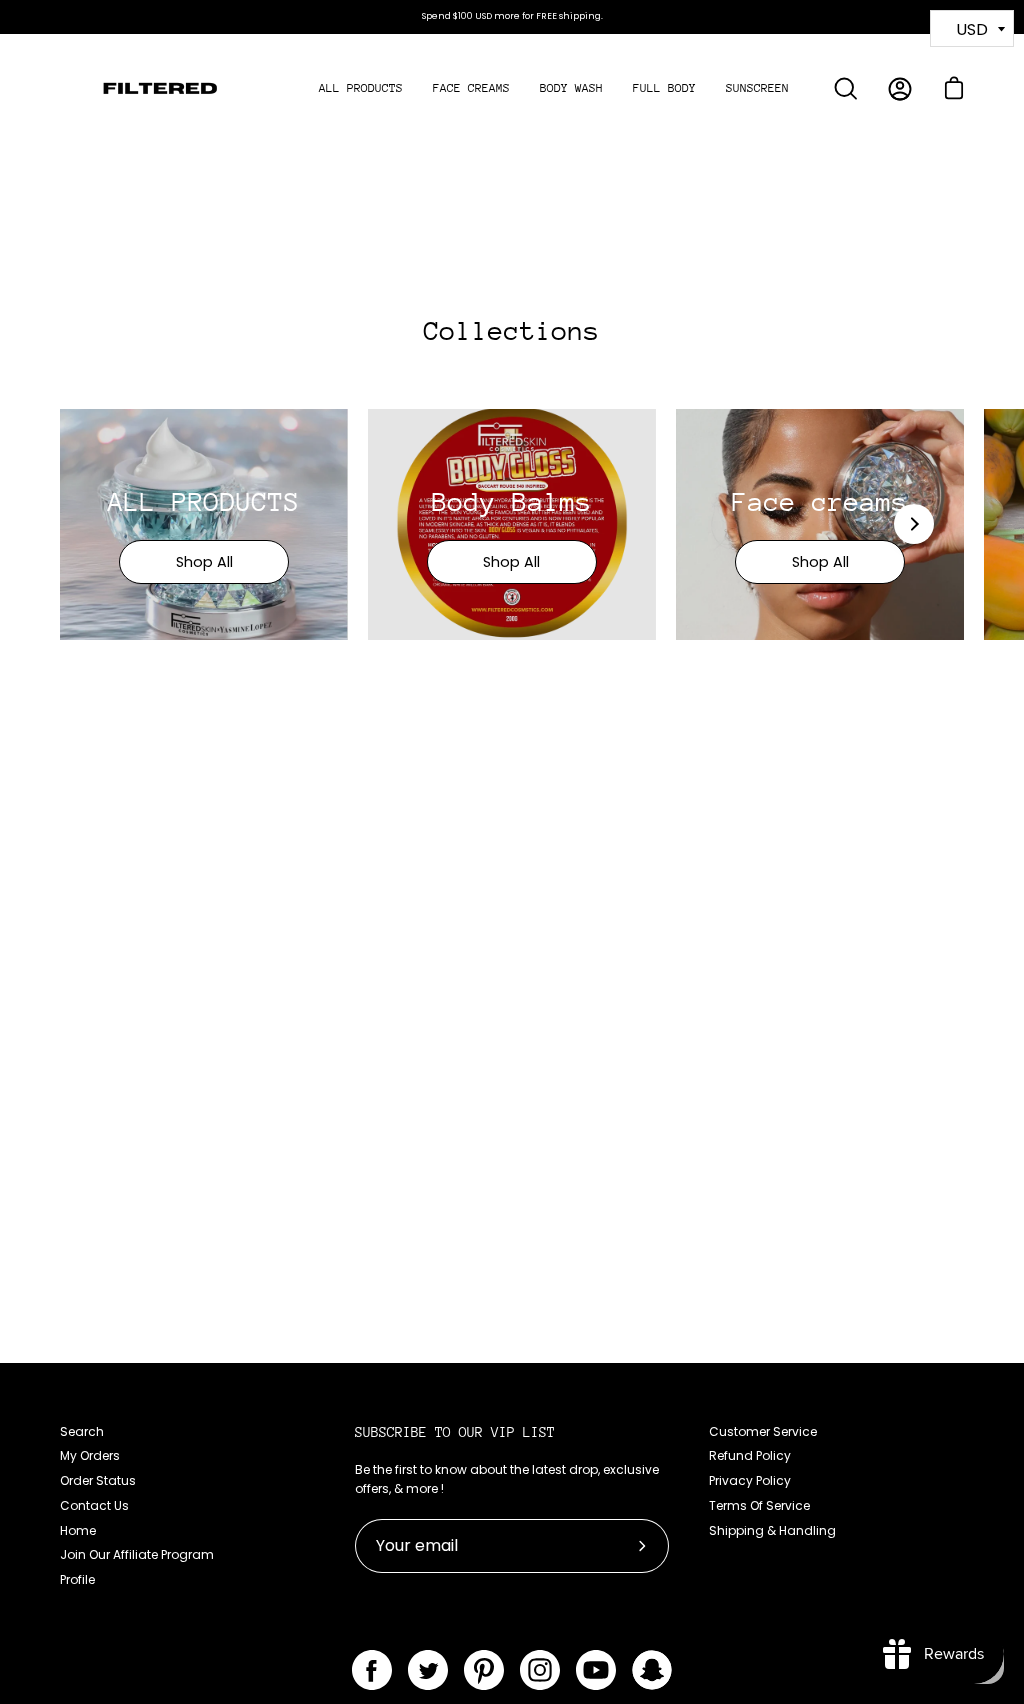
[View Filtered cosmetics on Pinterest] (484, 1670)
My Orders (90, 1455)
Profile (77, 1579)
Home (78, 1530)
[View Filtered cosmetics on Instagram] (540, 1670)
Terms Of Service (759, 1505)
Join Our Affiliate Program (137, 1554)
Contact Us (94, 1505)
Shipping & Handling (772, 1530)
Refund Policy (750, 1455)
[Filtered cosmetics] (160, 89)
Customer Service (763, 1431)
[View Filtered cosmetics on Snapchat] (652, 1670)
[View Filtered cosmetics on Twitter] (428, 1670)
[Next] (914, 524)
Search (82, 1431)
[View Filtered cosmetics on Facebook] (372, 1670)
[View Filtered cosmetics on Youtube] (596, 1670)
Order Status (98, 1480)
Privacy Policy (750, 1480)
